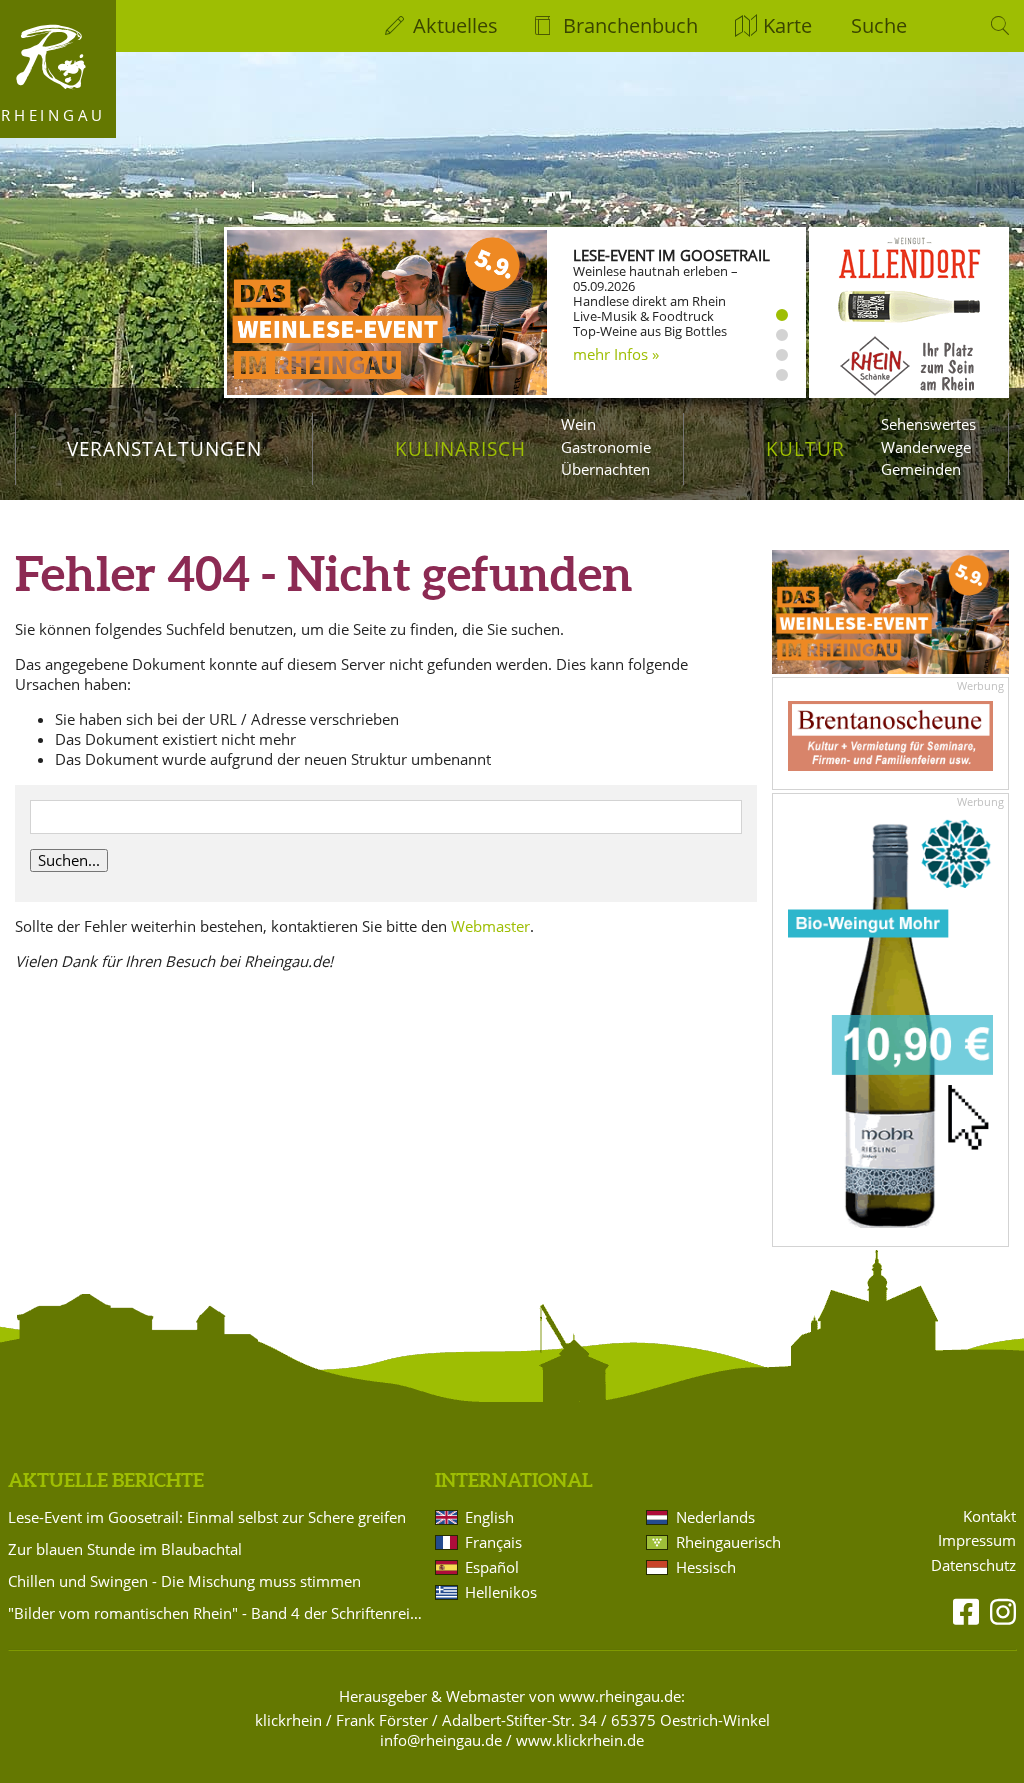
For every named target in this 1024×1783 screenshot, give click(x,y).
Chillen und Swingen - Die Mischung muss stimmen (184, 1581)
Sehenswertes (928, 424)
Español (492, 1567)
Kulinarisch (460, 448)
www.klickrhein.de (580, 1740)
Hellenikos (501, 1592)
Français (493, 1542)
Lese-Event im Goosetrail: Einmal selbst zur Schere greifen (207, 1517)
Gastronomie (606, 447)
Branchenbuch (630, 25)
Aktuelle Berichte (106, 1480)
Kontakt (989, 1516)
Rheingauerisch (728, 1542)
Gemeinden (921, 469)
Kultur (805, 448)
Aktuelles (455, 25)
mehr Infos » (616, 354)
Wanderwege (926, 447)
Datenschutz (973, 1565)
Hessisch (706, 1567)
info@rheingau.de (441, 1740)
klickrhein (288, 1720)
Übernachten (605, 469)
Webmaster (490, 926)
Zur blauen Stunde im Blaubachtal (125, 1549)
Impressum (977, 1540)
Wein (578, 424)
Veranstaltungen (164, 448)
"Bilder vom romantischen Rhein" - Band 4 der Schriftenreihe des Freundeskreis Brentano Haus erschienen (218, 1613)
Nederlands (715, 1517)
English (489, 1517)
